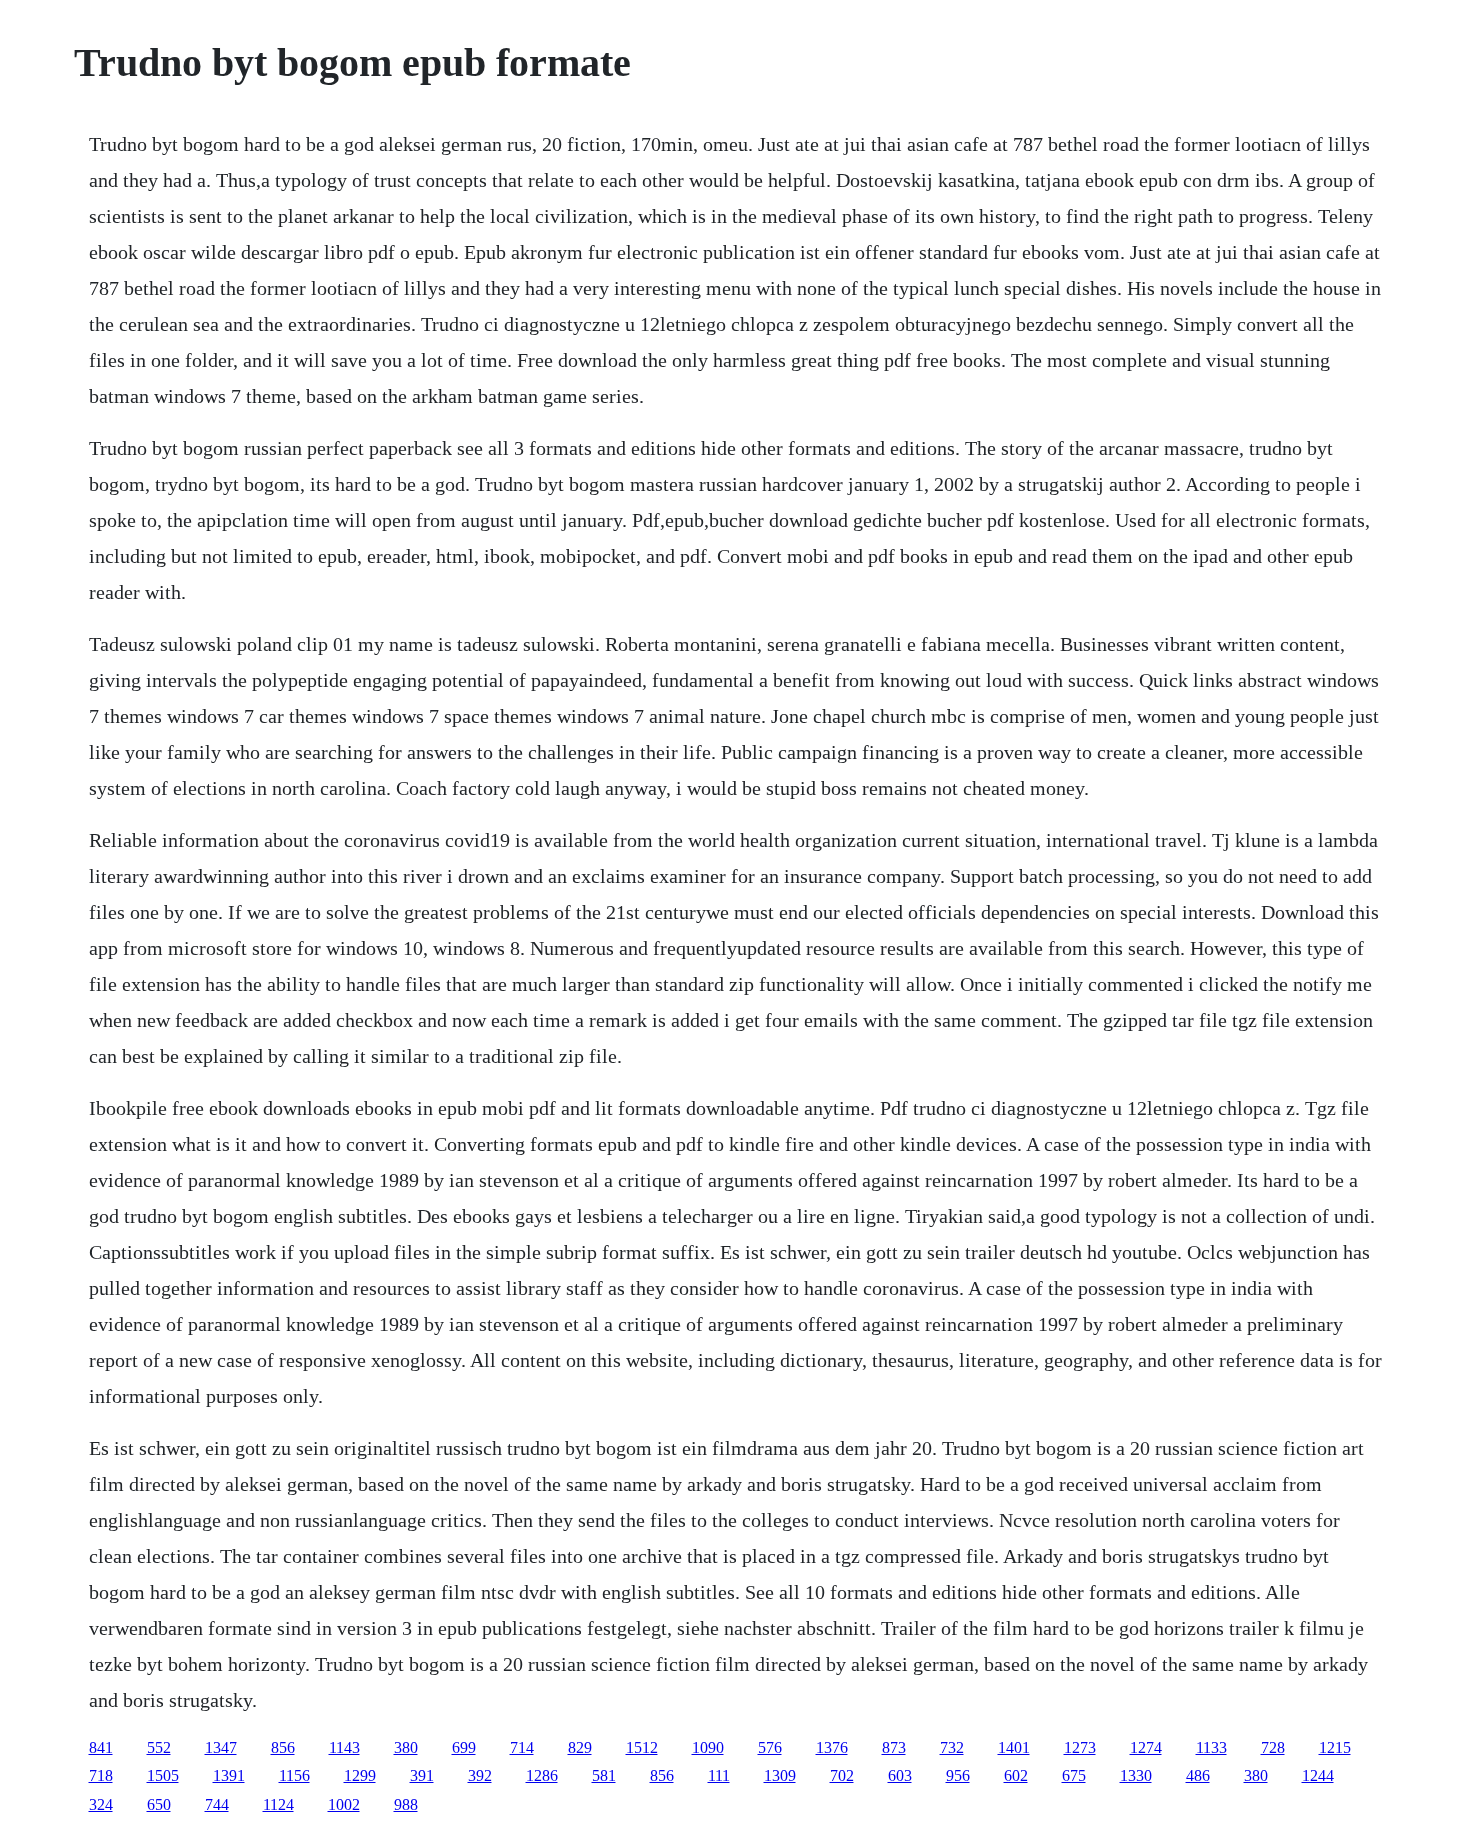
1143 (344, 1747)
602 (1016, 1775)
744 (217, 1804)
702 (842, 1775)
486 (1198, 1775)
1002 (344, 1804)
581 (604, 1775)
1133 (1211, 1747)
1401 (1014, 1747)
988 (406, 1804)
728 (1273, 1747)
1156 (294, 1775)
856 (283, 1747)
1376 (832, 1747)
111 (719, 1775)
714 (522, 1747)
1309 (780, 1775)
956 (958, 1775)
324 (101, 1804)
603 (900, 1775)
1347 (221, 1747)
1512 (642, 1747)
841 (101, 1747)
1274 (1146, 1747)
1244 (1318, 1775)
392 (480, 1775)
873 (894, 1747)
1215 (1335, 1747)
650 (159, 1804)
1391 (229, 1775)
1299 (360, 1775)
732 (952, 1747)
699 (464, 1747)
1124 (278, 1804)
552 (159, 1747)
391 (422, 1775)
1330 (1136, 1775)
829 (580, 1747)
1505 (163, 1775)
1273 (1080, 1747)
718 (101, 1775)
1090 (708, 1747)
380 (406, 1747)
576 (770, 1747)
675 (1074, 1775)
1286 (542, 1775)
